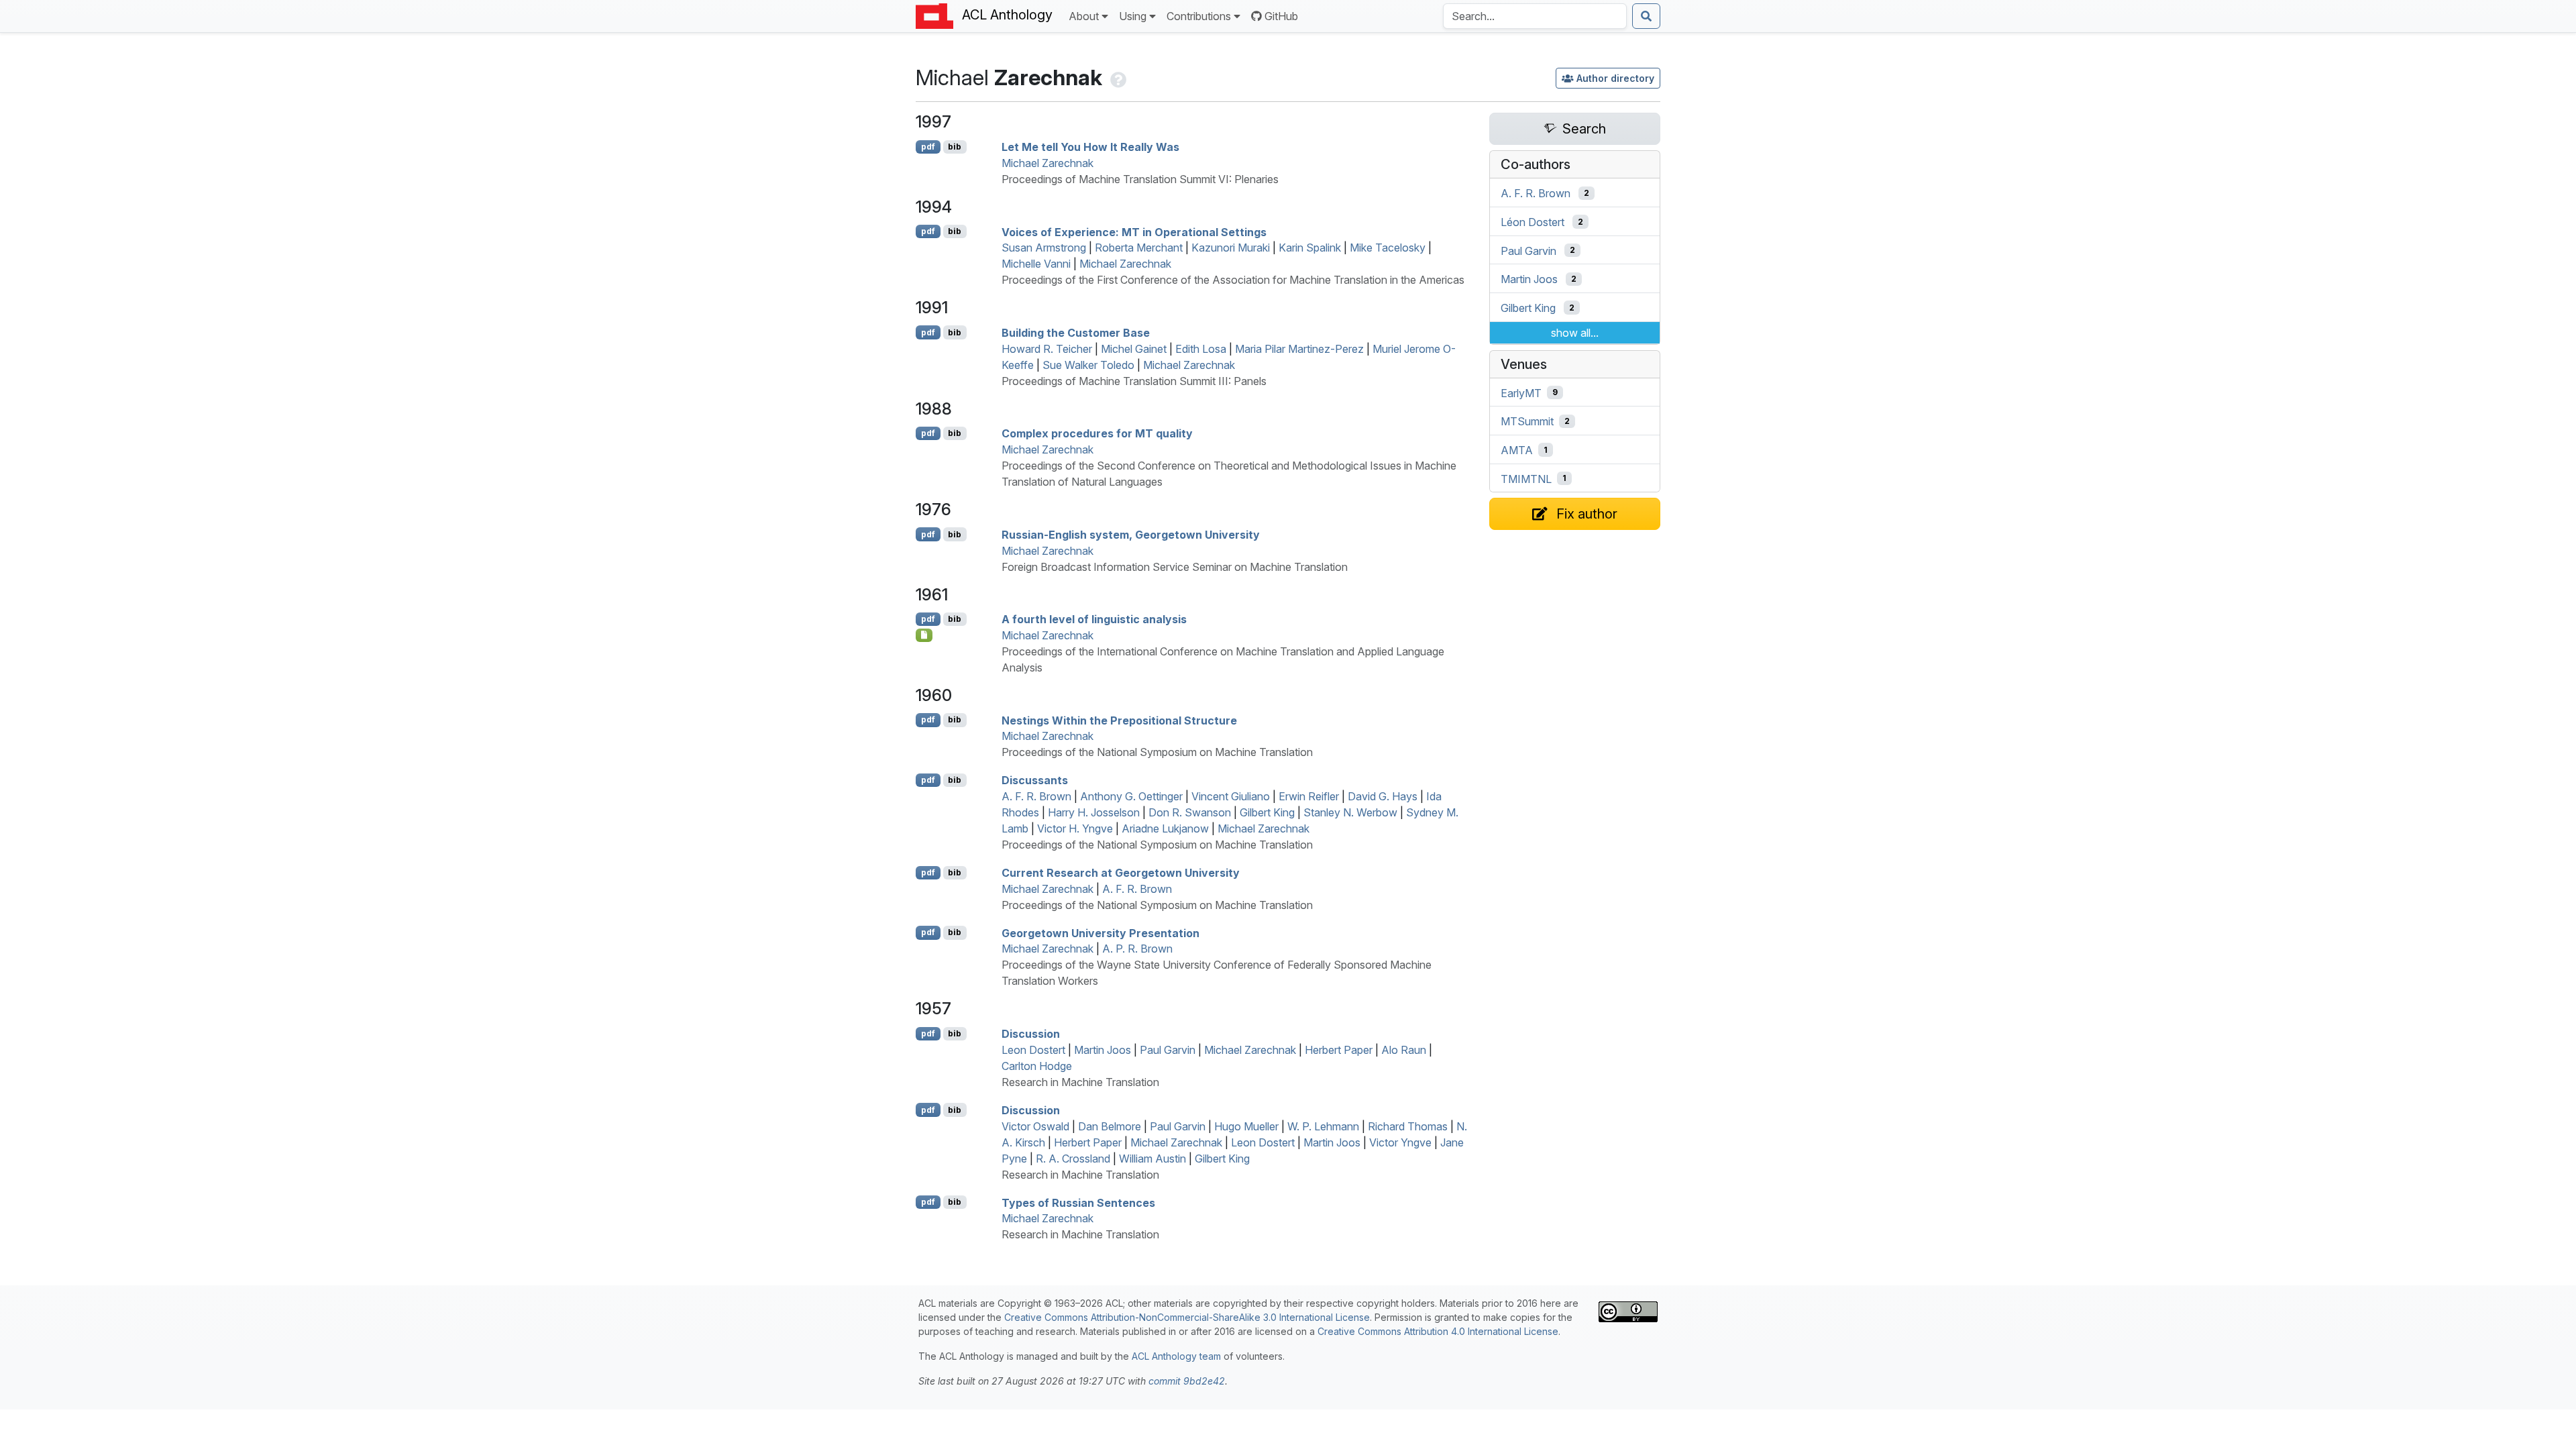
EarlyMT (1521, 392)
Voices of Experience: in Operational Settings (1134, 231)
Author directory (1615, 78)
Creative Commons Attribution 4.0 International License (1438, 1331)
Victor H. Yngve (1075, 828)
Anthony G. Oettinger (1131, 796)
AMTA (1517, 450)
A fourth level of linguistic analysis (1094, 619)
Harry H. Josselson (1094, 812)
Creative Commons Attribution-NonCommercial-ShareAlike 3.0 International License (1187, 1317)
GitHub (1281, 16)
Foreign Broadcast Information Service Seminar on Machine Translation (1175, 567)
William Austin (1152, 1159)
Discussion (1031, 1034)
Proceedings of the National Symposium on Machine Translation (1157, 752)
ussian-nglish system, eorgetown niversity (1131, 535)
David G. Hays (1383, 796)
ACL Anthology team (1176, 1356)
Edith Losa (1201, 349)
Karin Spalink (1310, 248)
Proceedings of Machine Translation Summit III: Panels (1134, 381)
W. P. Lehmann (1323, 1126)
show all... (1575, 333)
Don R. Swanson (1190, 812)
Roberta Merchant (1139, 248)
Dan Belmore (1110, 1126)
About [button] (1084, 16)
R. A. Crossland (1073, 1159)
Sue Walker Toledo (1088, 365)
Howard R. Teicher (1047, 349)
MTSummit (1527, 421)
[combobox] (1535, 16)
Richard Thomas (1408, 1126)
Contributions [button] (1199, 16)
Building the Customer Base (1076, 333)
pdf (928, 147)
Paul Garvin (1168, 1050)
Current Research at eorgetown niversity (1121, 873)
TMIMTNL (1526, 478)
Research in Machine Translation (1080, 1082)
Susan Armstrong (1044, 248)
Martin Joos (1103, 1050)
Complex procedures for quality (1097, 433)
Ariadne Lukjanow (1165, 828)
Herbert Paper (1339, 1050)
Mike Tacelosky (1388, 248)
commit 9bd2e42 (1187, 1381)
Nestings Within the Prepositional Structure (1119, 720)
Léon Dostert (1533, 222)
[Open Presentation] (924, 635)
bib (955, 147)
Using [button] (1133, 16)
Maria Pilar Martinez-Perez (1299, 349)
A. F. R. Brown (1036, 796)
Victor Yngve (1400, 1142)
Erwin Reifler (1309, 796)
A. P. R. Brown (1137, 949)
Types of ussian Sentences (1078, 1202)
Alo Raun (1404, 1050)
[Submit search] (1646, 16)
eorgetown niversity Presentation (1101, 932)
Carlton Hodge (1037, 1066)
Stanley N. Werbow (1350, 812)
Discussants (1035, 780)
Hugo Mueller (1246, 1126)
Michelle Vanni (1036, 264)
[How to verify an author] (1117, 77)
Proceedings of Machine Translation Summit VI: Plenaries (1140, 179)
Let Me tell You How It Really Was (1090, 147)
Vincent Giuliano (1231, 796)
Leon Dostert (1033, 1050)
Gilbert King (1267, 812)
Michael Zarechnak (1048, 163)
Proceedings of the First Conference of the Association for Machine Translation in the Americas (1233, 280)
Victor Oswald (1035, 1126)
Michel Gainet (1134, 349)
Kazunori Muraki (1231, 248)
